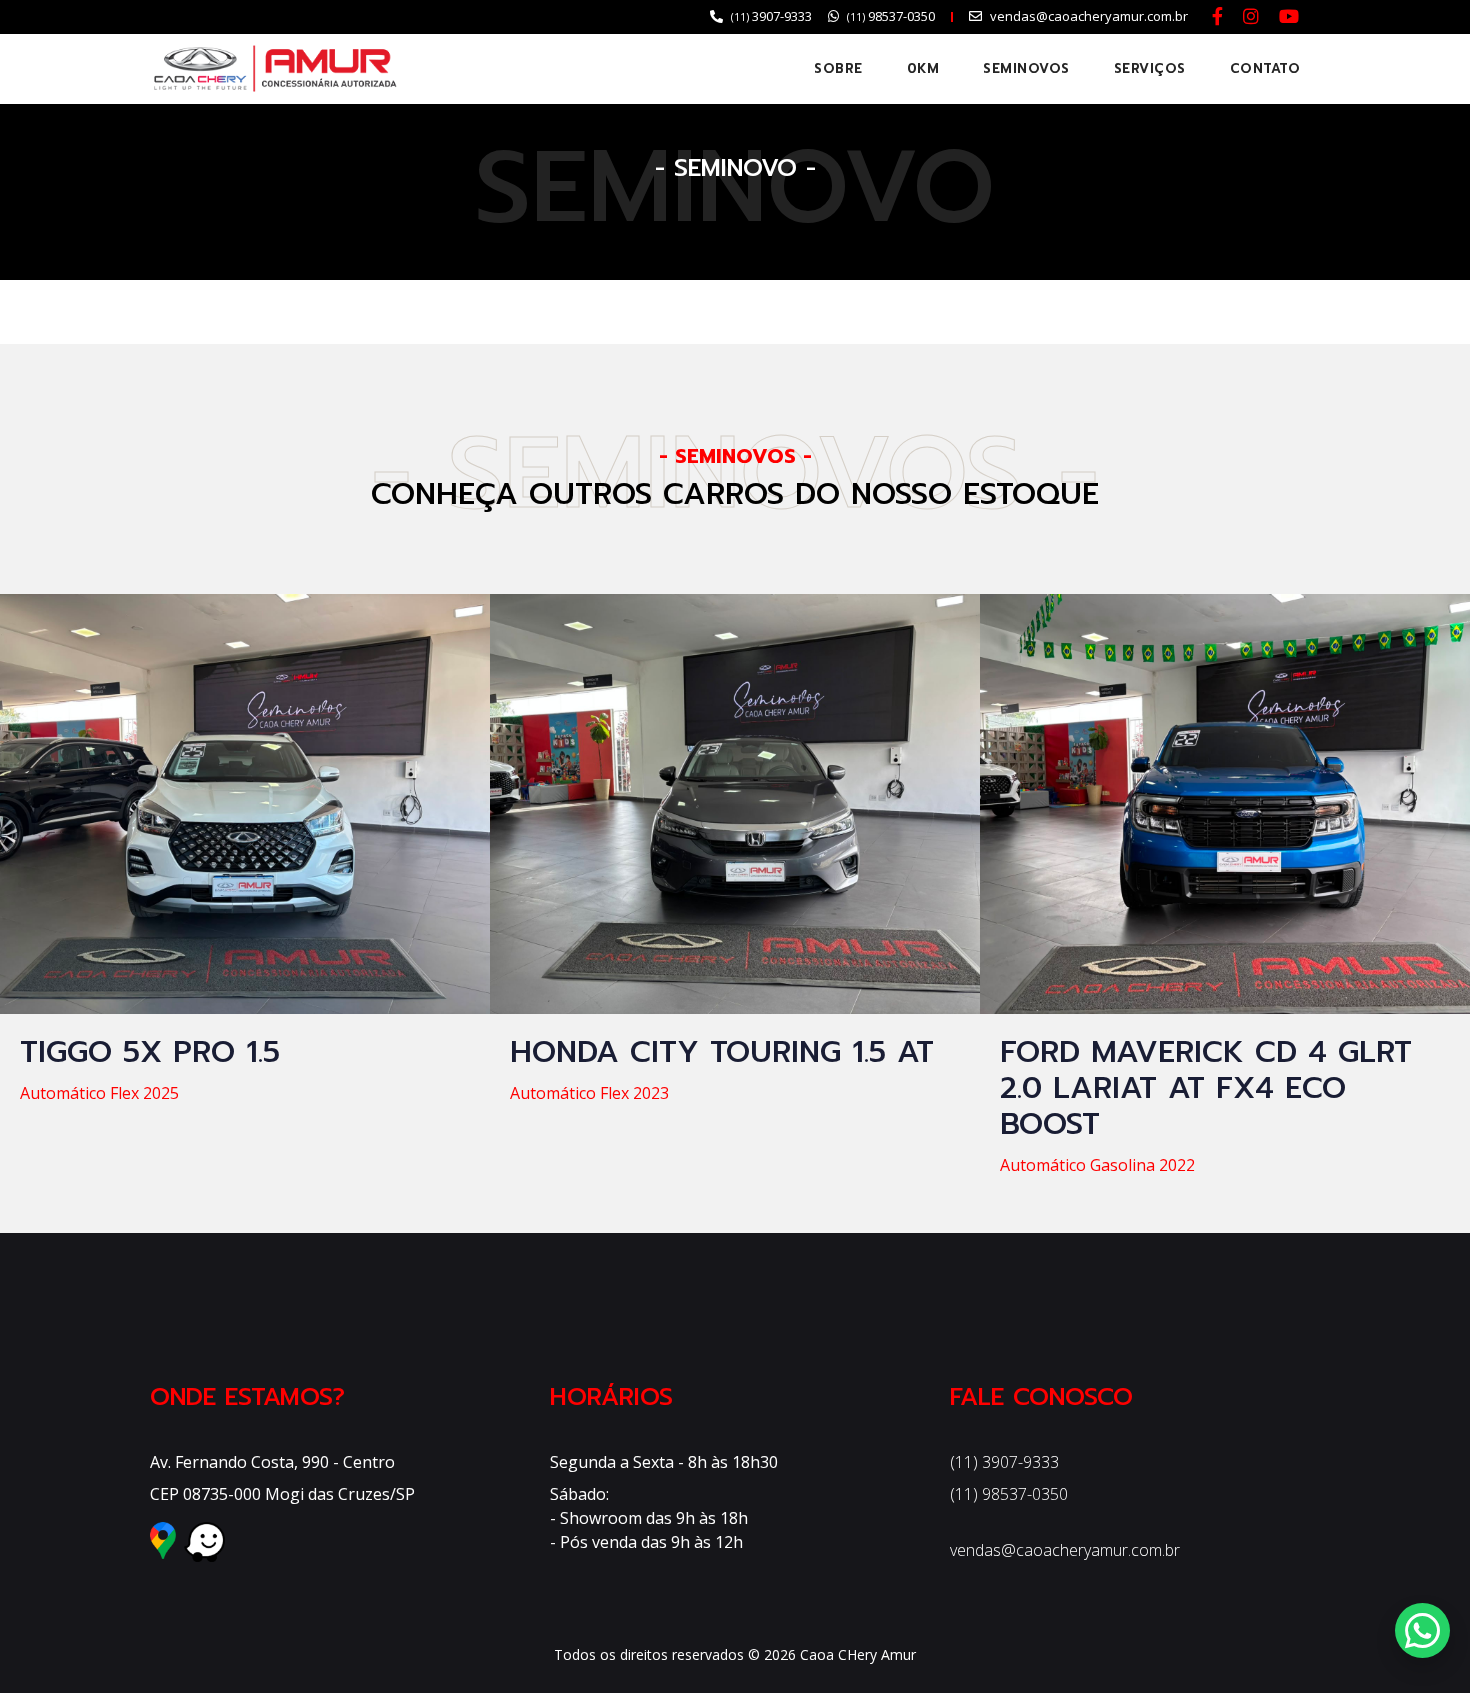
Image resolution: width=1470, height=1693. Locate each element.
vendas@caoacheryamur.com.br (1065, 1550)
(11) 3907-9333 (1004, 1462)
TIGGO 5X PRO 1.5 (150, 1052)
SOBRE (838, 68)
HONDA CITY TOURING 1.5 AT (722, 1052)
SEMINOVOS (1026, 68)
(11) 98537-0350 (1009, 1494)
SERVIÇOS (1150, 68)
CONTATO (1265, 68)
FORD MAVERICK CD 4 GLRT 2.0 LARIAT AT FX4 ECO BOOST (1206, 1088)
